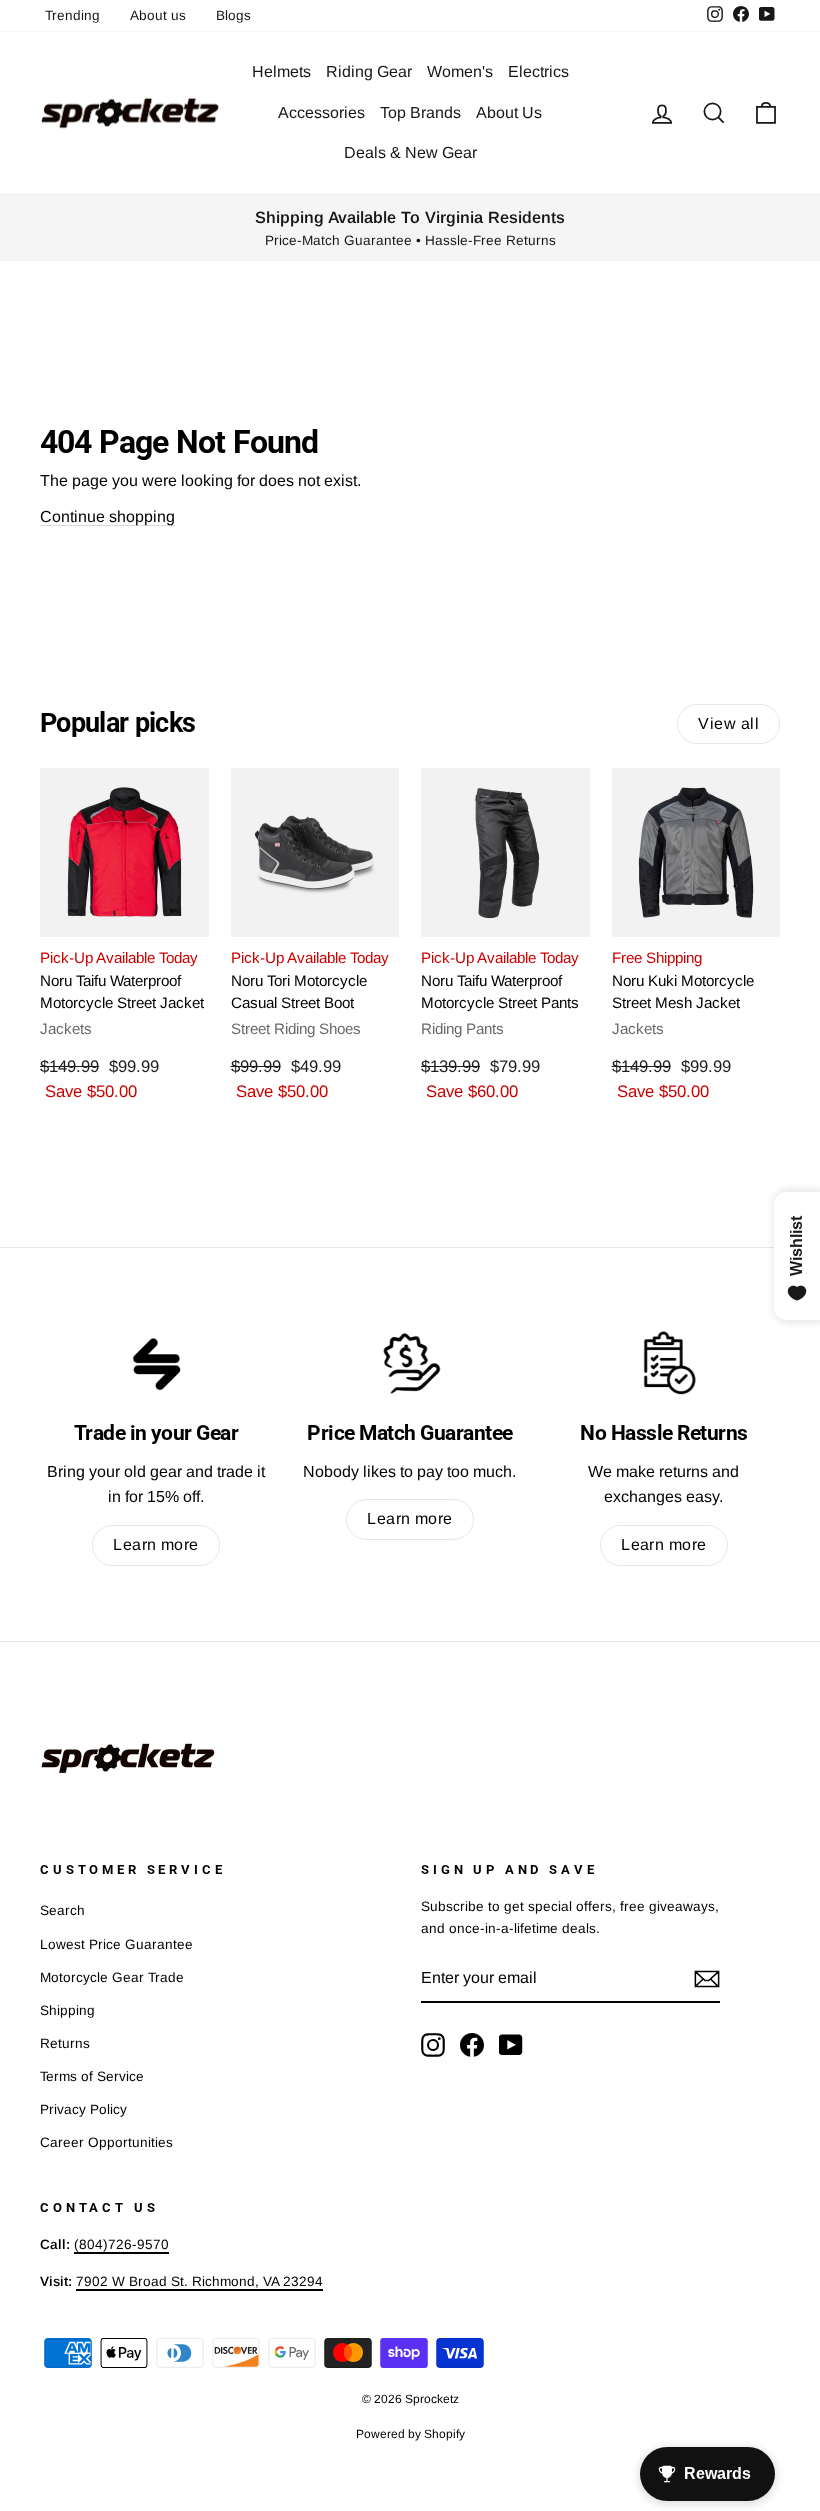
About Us (509, 112)
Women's (460, 71)
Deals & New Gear (410, 152)
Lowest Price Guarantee (116, 1944)
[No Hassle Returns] (664, 1363)
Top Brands (420, 112)
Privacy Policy (83, 2109)
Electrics (538, 71)
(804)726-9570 (121, 2244)
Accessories (321, 112)
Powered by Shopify (410, 2434)
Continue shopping (107, 516)
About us (158, 15)
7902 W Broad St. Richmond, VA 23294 (199, 2281)
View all (728, 723)
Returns (65, 2043)
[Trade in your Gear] (156, 1363)
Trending (72, 15)
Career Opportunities (106, 2142)
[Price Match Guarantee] (410, 1363)
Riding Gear (369, 71)
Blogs (233, 15)
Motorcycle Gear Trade (112, 1977)
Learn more (156, 1544)
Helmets (281, 71)
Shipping (67, 2010)
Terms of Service (92, 2076)
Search (62, 1910)
